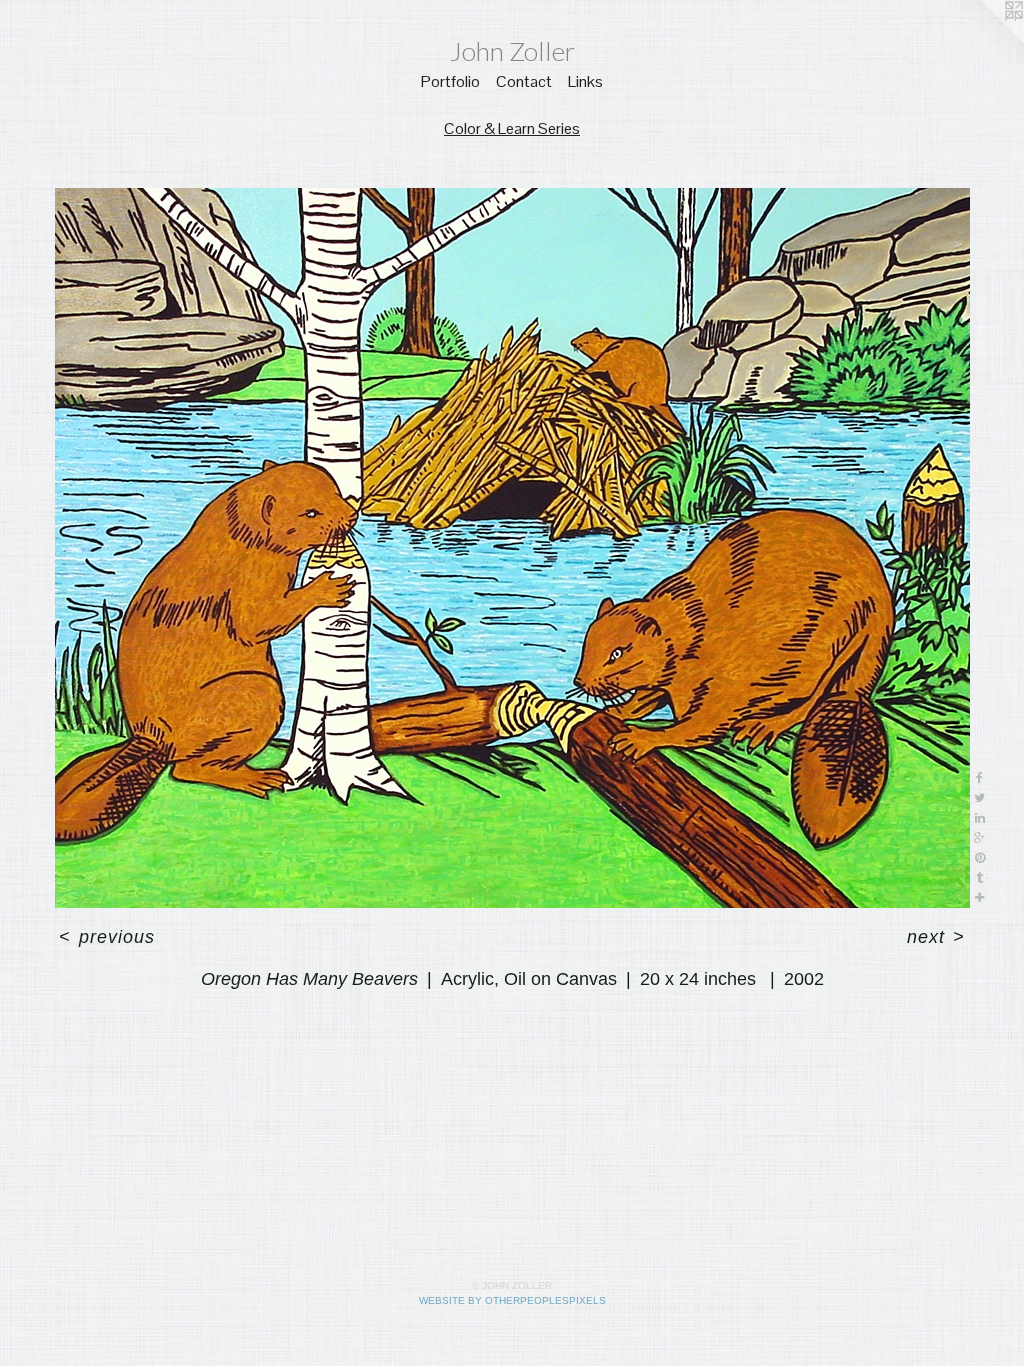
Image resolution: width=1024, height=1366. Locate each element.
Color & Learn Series (512, 128)
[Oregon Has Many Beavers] (512, 548)
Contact (524, 81)
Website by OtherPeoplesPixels (512, 1300)
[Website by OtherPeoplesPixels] (984, 40)
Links (585, 81)
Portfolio (450, 81)
